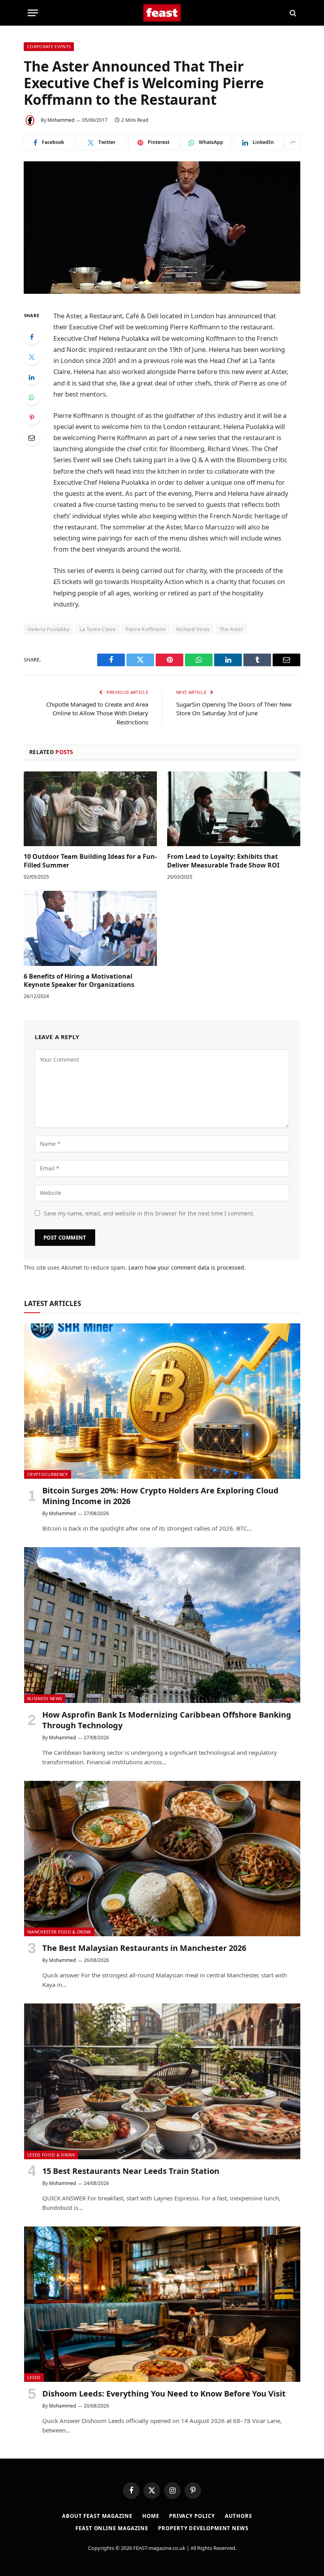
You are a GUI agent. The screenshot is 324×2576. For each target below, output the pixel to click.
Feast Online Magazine (112, 2528)
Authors (238, 2516)
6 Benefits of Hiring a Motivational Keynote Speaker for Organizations (79, 981)
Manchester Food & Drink (59, 1932)
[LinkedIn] (32, 377)
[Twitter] (32, 357)
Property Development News (203, 2528)
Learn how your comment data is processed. (187, 1267)
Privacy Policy (192, 2516)
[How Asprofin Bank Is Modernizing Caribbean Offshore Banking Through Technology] (162, 1625)
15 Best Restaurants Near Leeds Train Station (131, 2171)
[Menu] (33, 13)
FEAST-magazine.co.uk (159, 2548)
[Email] (32, 438)
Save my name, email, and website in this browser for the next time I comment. (149, 1213)
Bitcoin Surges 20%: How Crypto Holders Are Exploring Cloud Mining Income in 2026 (160, 1496)
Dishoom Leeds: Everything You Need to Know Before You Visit (164, 2394)
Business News (45, 1698)
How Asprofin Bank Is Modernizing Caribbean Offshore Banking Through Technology (167, 1720)
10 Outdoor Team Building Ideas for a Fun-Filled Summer (90, 861)
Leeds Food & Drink (51, 2155)
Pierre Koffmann (146, 629)
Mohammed (61, 120)
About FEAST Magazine (97, 2516)
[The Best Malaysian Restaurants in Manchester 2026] (162, 1859)
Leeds (34, 2377)
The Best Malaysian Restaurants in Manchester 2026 (144, 1948)
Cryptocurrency (48, 1474)
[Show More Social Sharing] (293, 142)
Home (151, 2516)
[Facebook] (32, 337)
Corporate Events (49, 46)
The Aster (232, 629)
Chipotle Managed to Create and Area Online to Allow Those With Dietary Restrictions (97, 713)
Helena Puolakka (49, 629)
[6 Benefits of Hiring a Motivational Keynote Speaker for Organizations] (90, 928)
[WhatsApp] (32, 397)
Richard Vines (193, 629)
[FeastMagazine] (162, 13)
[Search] (292, 13)
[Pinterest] (32, 418)
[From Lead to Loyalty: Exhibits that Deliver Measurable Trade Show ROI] (234, 809)
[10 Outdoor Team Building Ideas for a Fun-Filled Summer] (90, 809)
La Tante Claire (98, 629)
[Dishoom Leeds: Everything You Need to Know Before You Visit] (162, 2304)
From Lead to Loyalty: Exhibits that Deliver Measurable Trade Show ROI (223, 861)
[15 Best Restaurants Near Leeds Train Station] (162, 2081)
